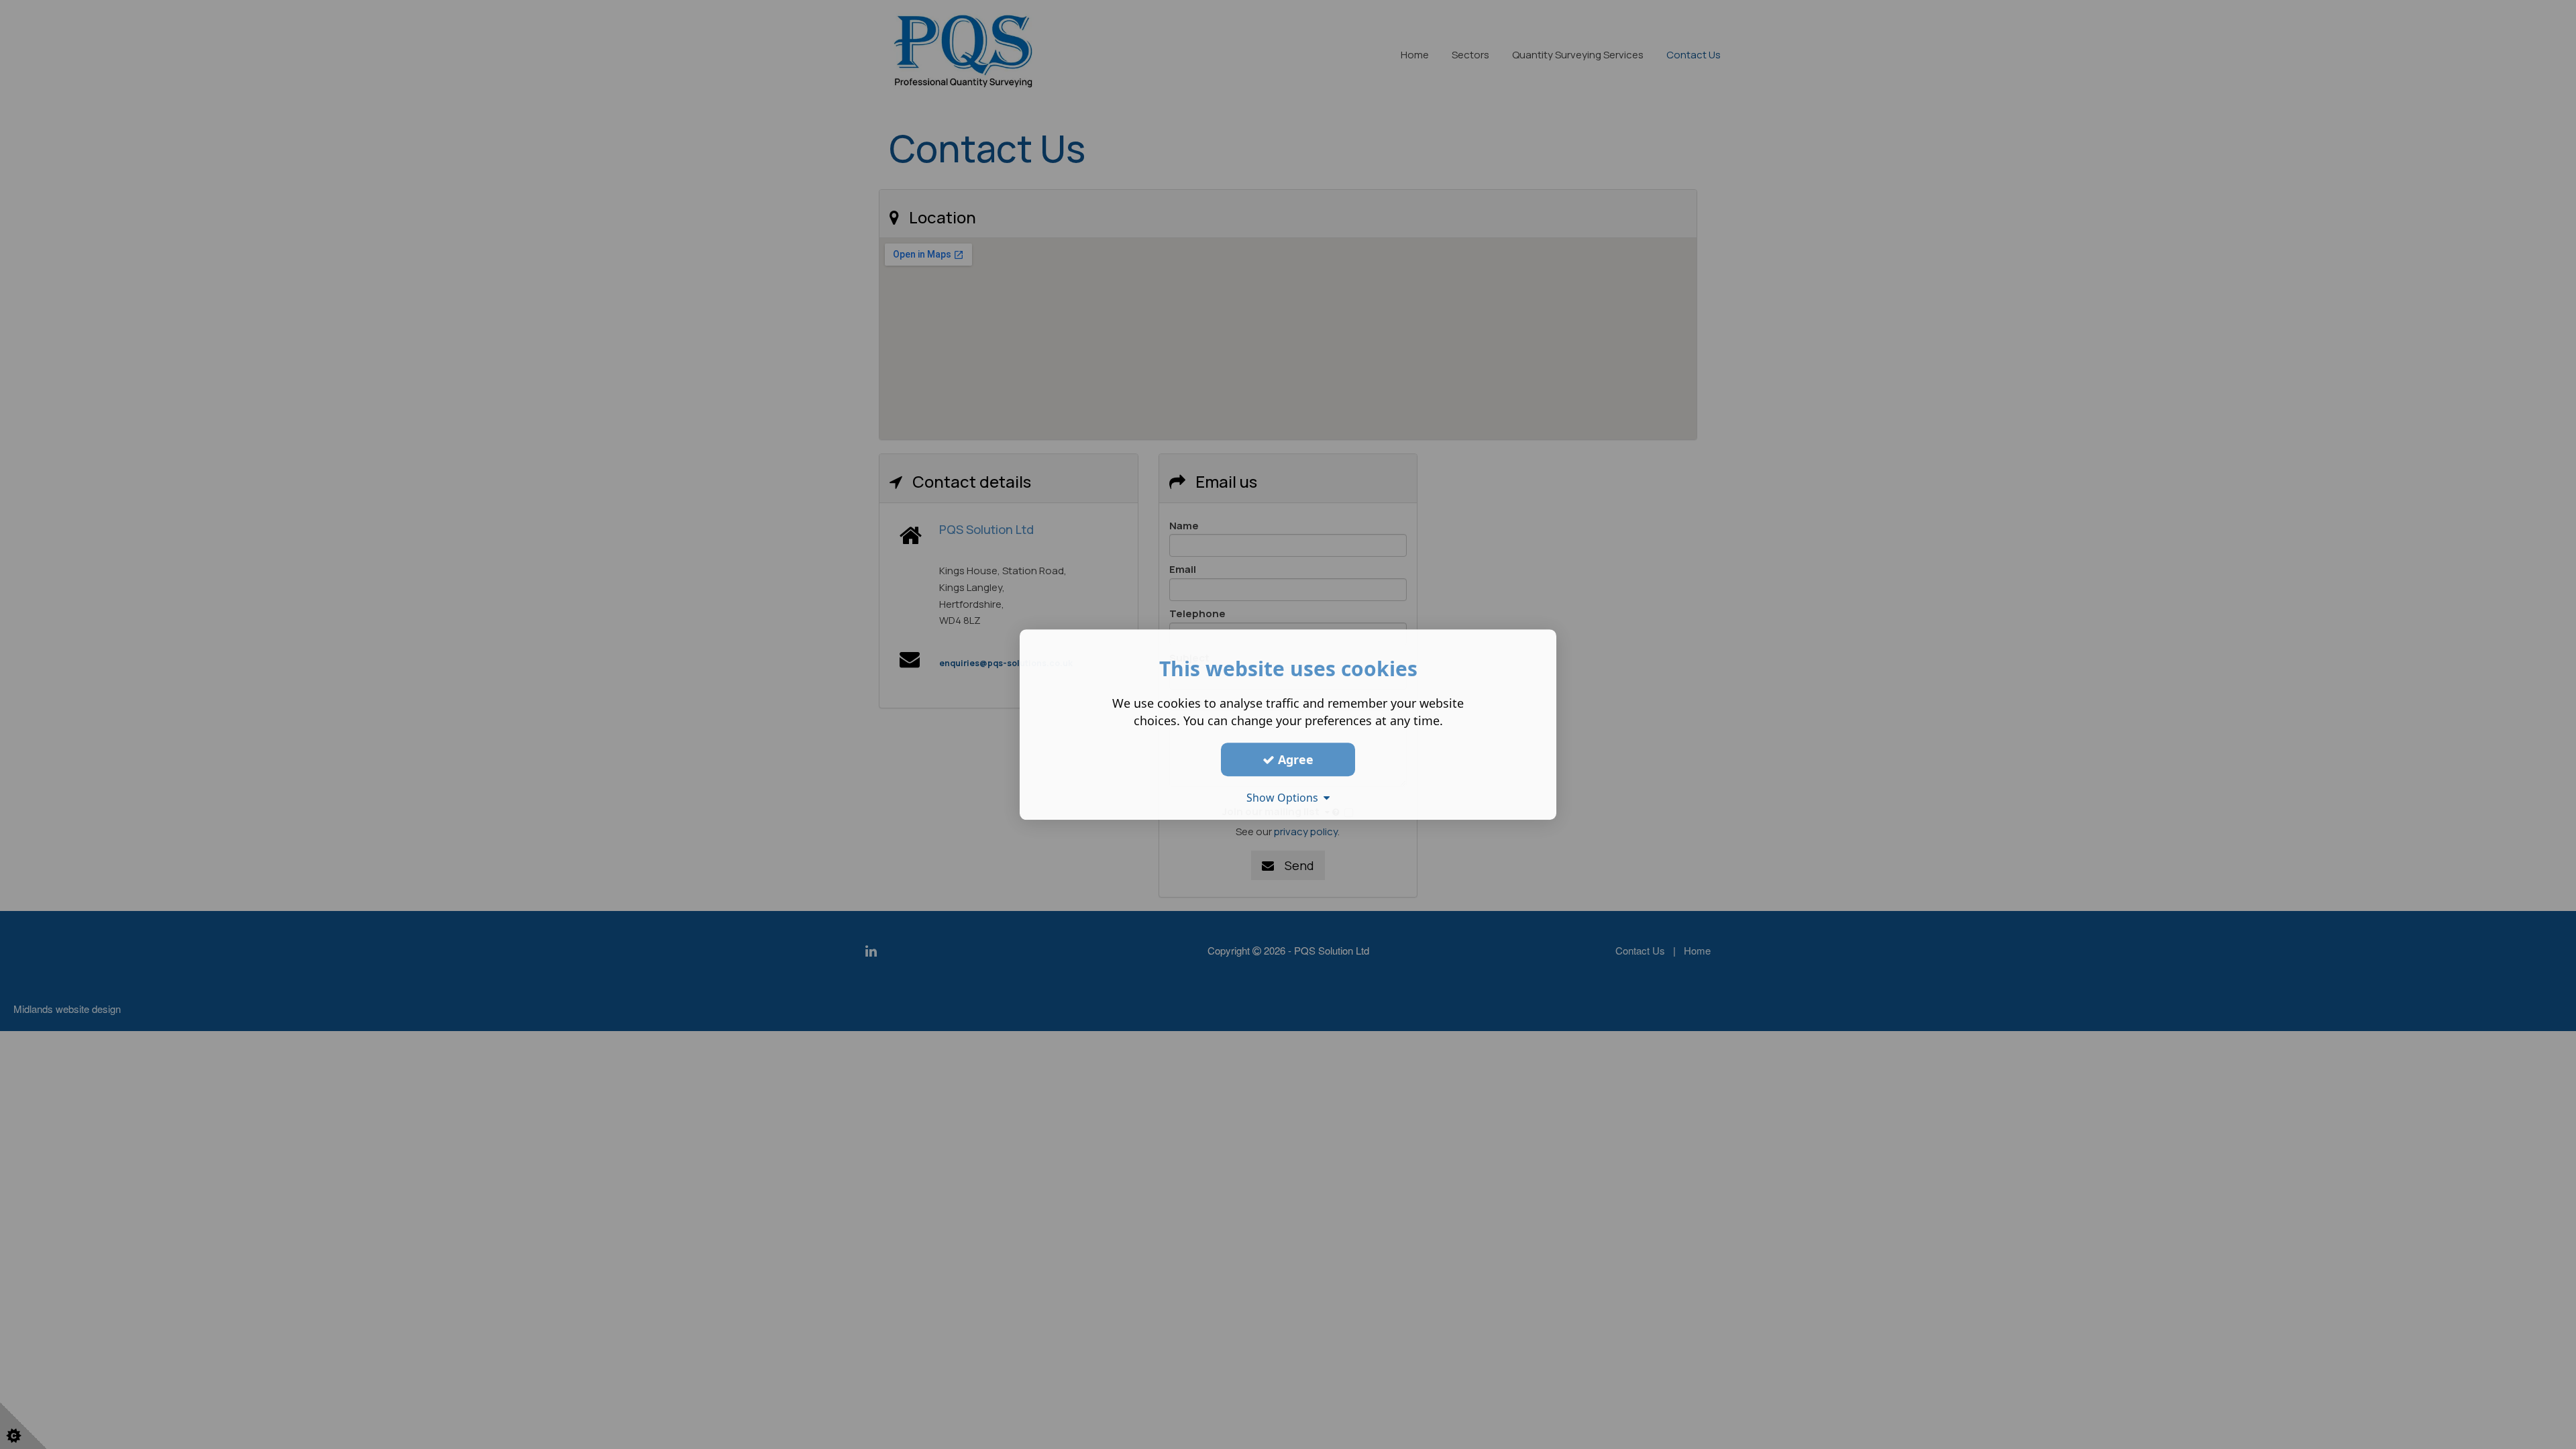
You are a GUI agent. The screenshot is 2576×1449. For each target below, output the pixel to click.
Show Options (1285, 798)
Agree (1294, 759)
